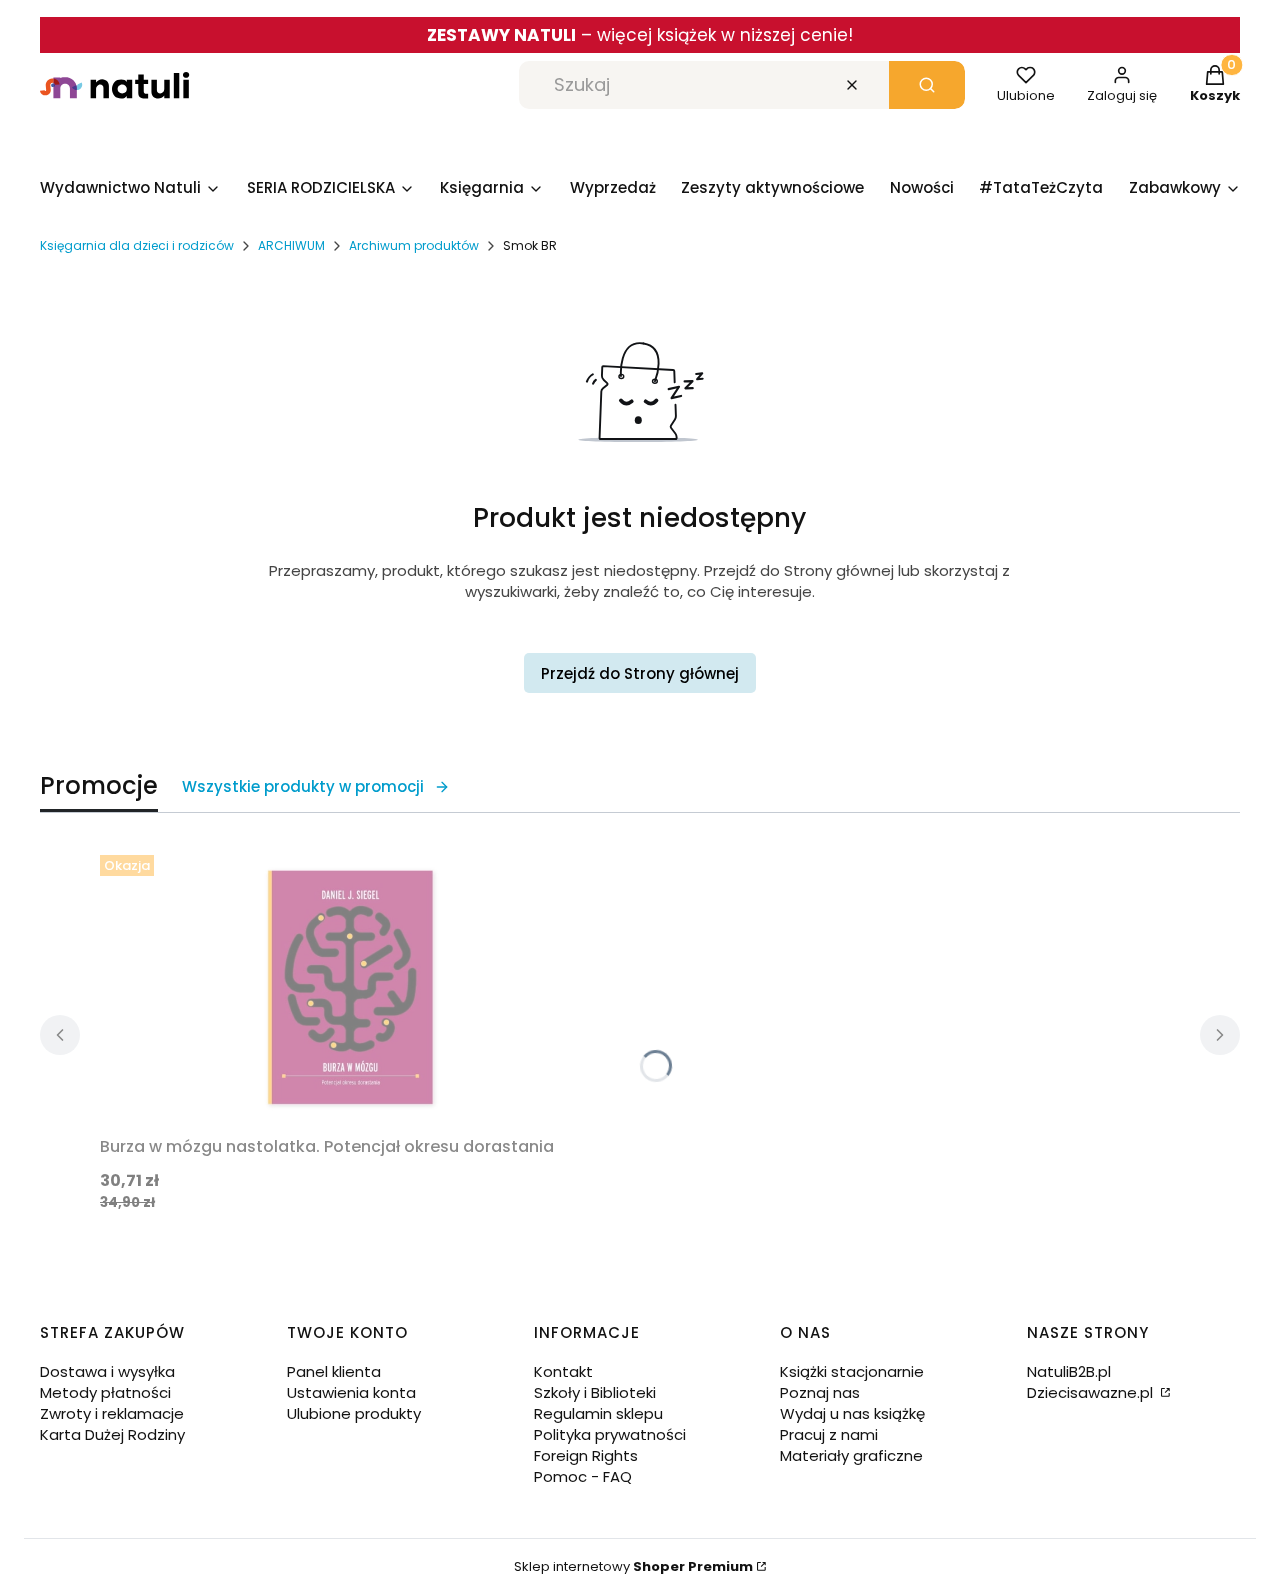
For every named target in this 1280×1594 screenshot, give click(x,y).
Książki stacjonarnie (852, 1371)
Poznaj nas (820, 1392)
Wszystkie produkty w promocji (303, 786)
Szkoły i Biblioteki (595, 1392)
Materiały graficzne (851, 1455)
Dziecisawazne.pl (1092, 1392)
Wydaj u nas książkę (852, 1413)
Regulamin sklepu (598, 1413)
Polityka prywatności (610, 1434)
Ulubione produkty (354, 1413)
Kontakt (563, 1371)
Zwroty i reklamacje (112, 1413)
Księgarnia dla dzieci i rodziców (137, 245)
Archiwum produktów (414, 245)
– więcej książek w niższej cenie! (640, 35)
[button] (927, 85)
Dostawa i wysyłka (107, 1371)
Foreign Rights (586, 1455)
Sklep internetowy (633, 1566)
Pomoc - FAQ (583, 1476)
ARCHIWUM (291, 245)
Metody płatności (105, 1392)
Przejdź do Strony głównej (640, 673)
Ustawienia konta (351, 1392)
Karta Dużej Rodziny (112, 1434)
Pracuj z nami (829, 1434)
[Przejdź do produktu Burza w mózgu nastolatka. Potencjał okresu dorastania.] (350, 987)
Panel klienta (334, 1371)
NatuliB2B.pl (1069, 1371)
